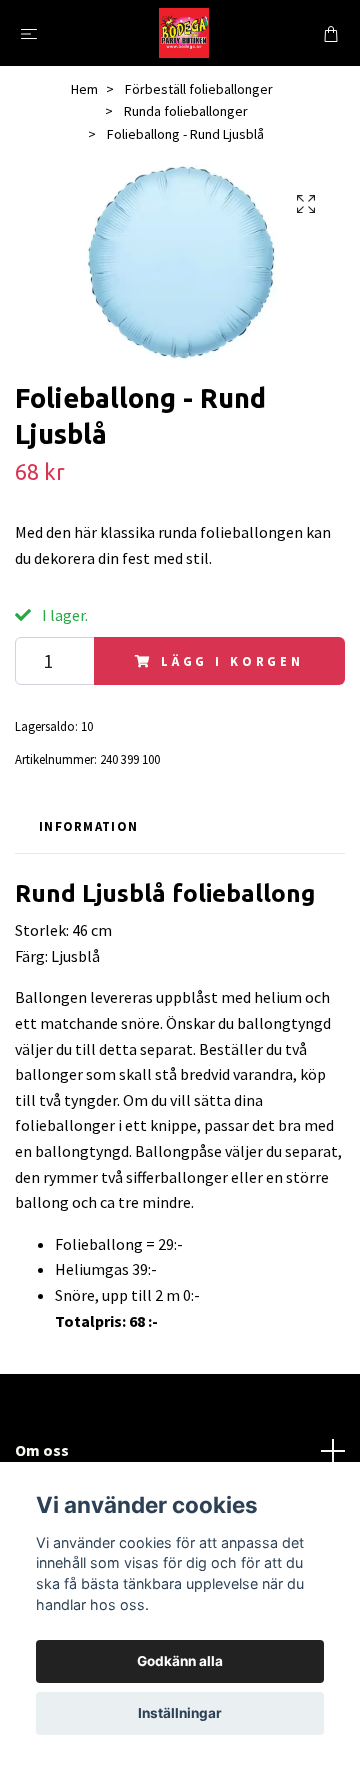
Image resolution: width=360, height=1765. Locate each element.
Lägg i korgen (232, 661)
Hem (84, 89)
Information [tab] (88, 826)
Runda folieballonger (186, 111)
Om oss (42, 1450)
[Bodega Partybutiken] (184, 33)
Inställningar (180, 1713)
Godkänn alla (180, 1661)
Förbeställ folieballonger (199, 89)
